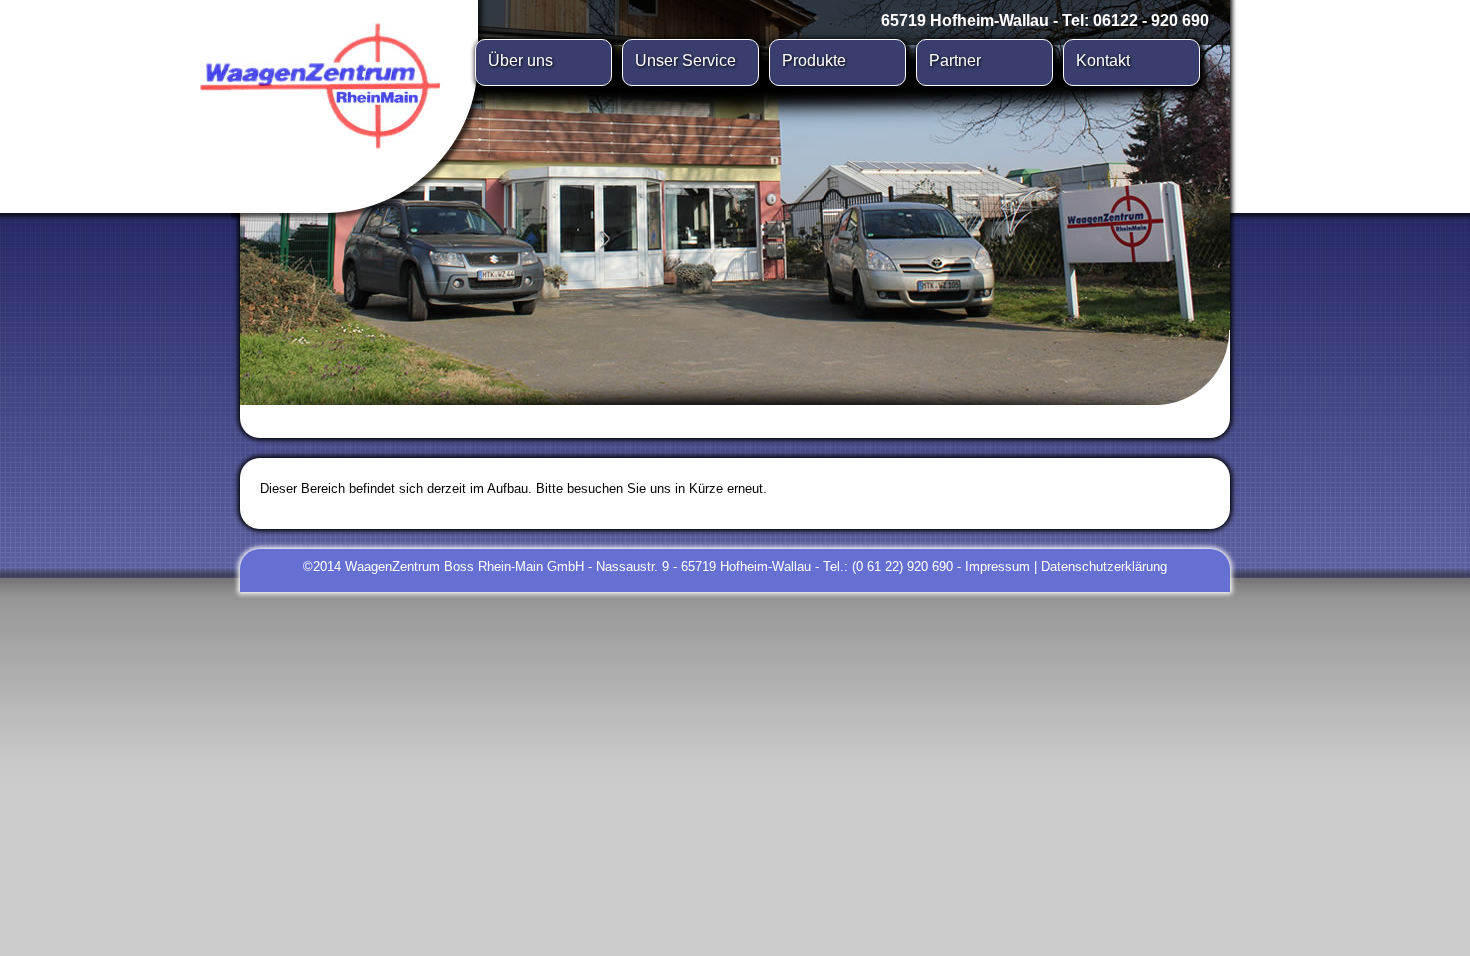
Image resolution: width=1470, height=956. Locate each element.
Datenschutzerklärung (1104, 566)
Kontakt (1103, 60)
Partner (955, 60)
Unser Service (685, 60)
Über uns (520, 60)
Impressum (997, 566)
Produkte (814, 60)
